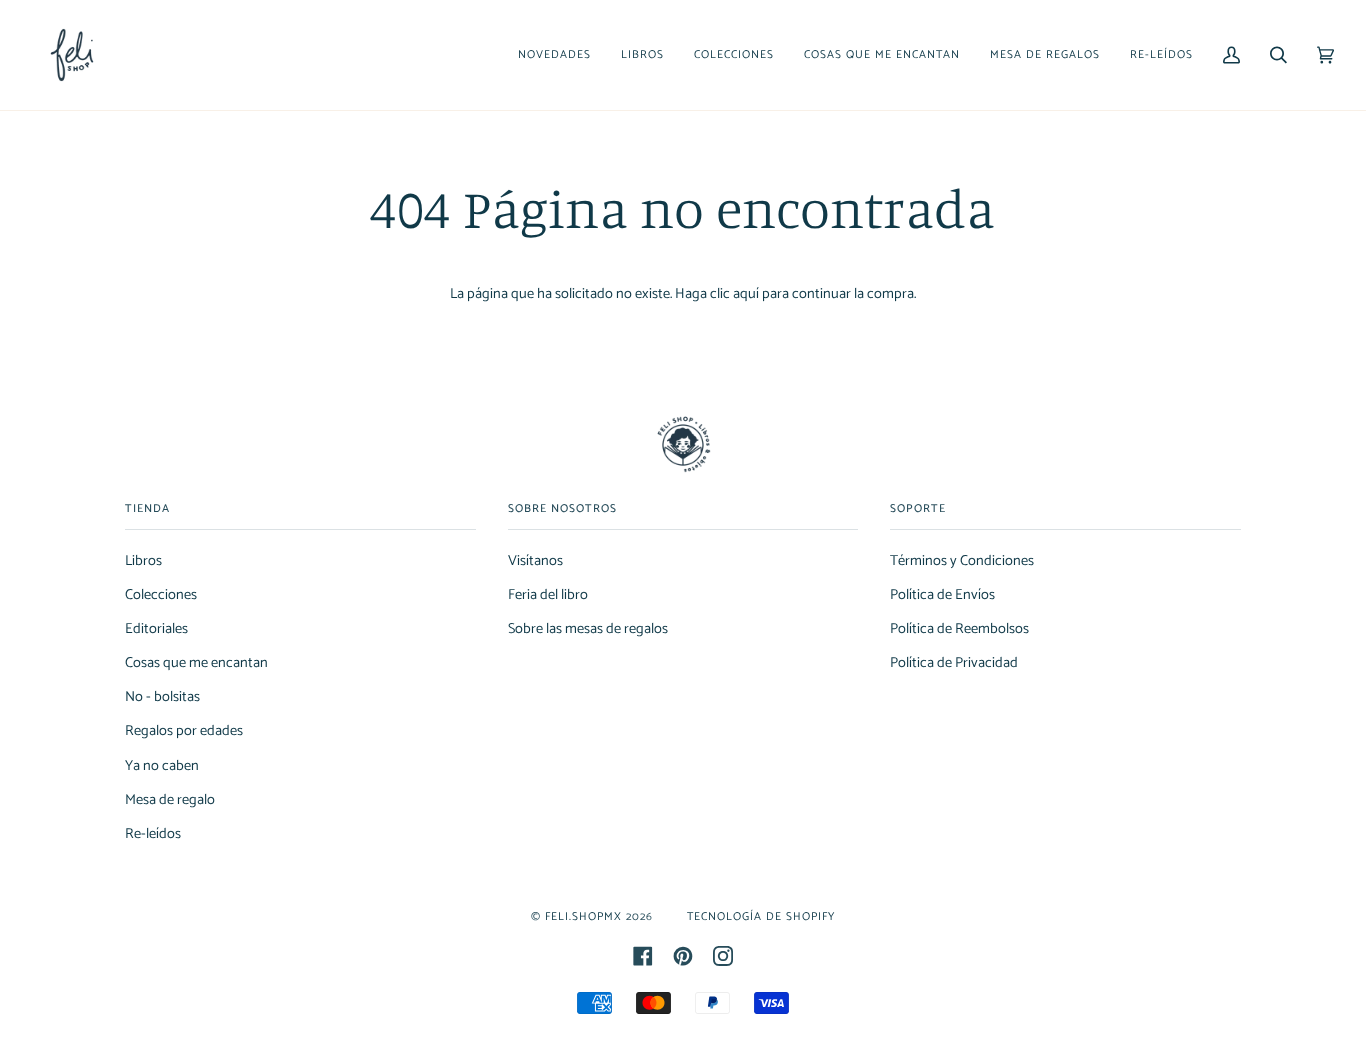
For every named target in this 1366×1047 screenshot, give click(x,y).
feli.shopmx (583, 916)
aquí (746, 294)
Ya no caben (162, 766)
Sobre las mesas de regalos (588, 629)
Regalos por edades (184, 731)
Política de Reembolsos (959, 629)
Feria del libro (548, 595)
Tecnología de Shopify (761, 916)
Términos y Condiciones (962, 561)
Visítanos (535, 561)
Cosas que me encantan (196, 663)
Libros (143, 561)
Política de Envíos (942, 595)
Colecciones (161, 595)
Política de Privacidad (954, 663)
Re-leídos (153, 834)
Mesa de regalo (170, 800)
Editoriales (156, 629)
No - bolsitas (162, 697)
